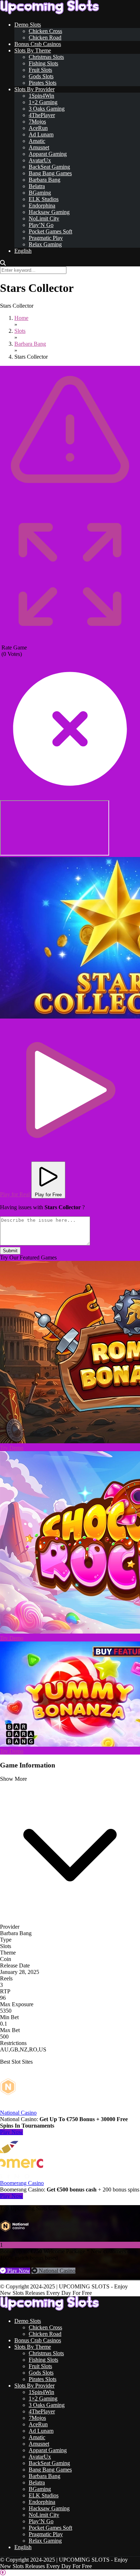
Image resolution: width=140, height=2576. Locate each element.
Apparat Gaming (48, 154)
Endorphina (42, 206)
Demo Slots (28, 25)
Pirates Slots (43, 83)
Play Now (11, 2132)
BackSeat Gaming (49, 167)
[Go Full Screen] (70, 641)
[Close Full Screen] (70, 797)
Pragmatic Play (46, 238)
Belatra (37, 186)
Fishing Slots (43, 63)
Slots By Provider (34, 89)
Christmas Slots (46, 57)
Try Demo (12, 1448)
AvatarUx (40, 160)
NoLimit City (44, 218)
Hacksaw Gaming (49, 212)
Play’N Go (41, 225)
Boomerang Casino (22, 2183)
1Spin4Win (41, 96)
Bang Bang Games (50, 173)
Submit (10, 1251)
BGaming (40, 193)
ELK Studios (44, 199)
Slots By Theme (33, 50)
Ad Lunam (41, 134)
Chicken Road (45, 38)
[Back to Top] (3, 2573)
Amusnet (39, 147)
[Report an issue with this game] (70, 502)
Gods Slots (41, 76)
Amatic (37, 141)
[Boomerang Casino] (22, 2177)
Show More (13, 1779)
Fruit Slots (40, 70)
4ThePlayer (42, 115)
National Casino (18, 2113)
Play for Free (48, 1195)
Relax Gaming (45, 244)
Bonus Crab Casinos (38, 44)
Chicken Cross (45, 31)
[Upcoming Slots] (50, 12)
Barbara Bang (45, 180)
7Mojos (37, 122)
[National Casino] (22, 2106)
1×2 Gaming (43, 102)
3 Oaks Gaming (47, 109)
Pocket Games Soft (50, 231)
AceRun (38, 128)
